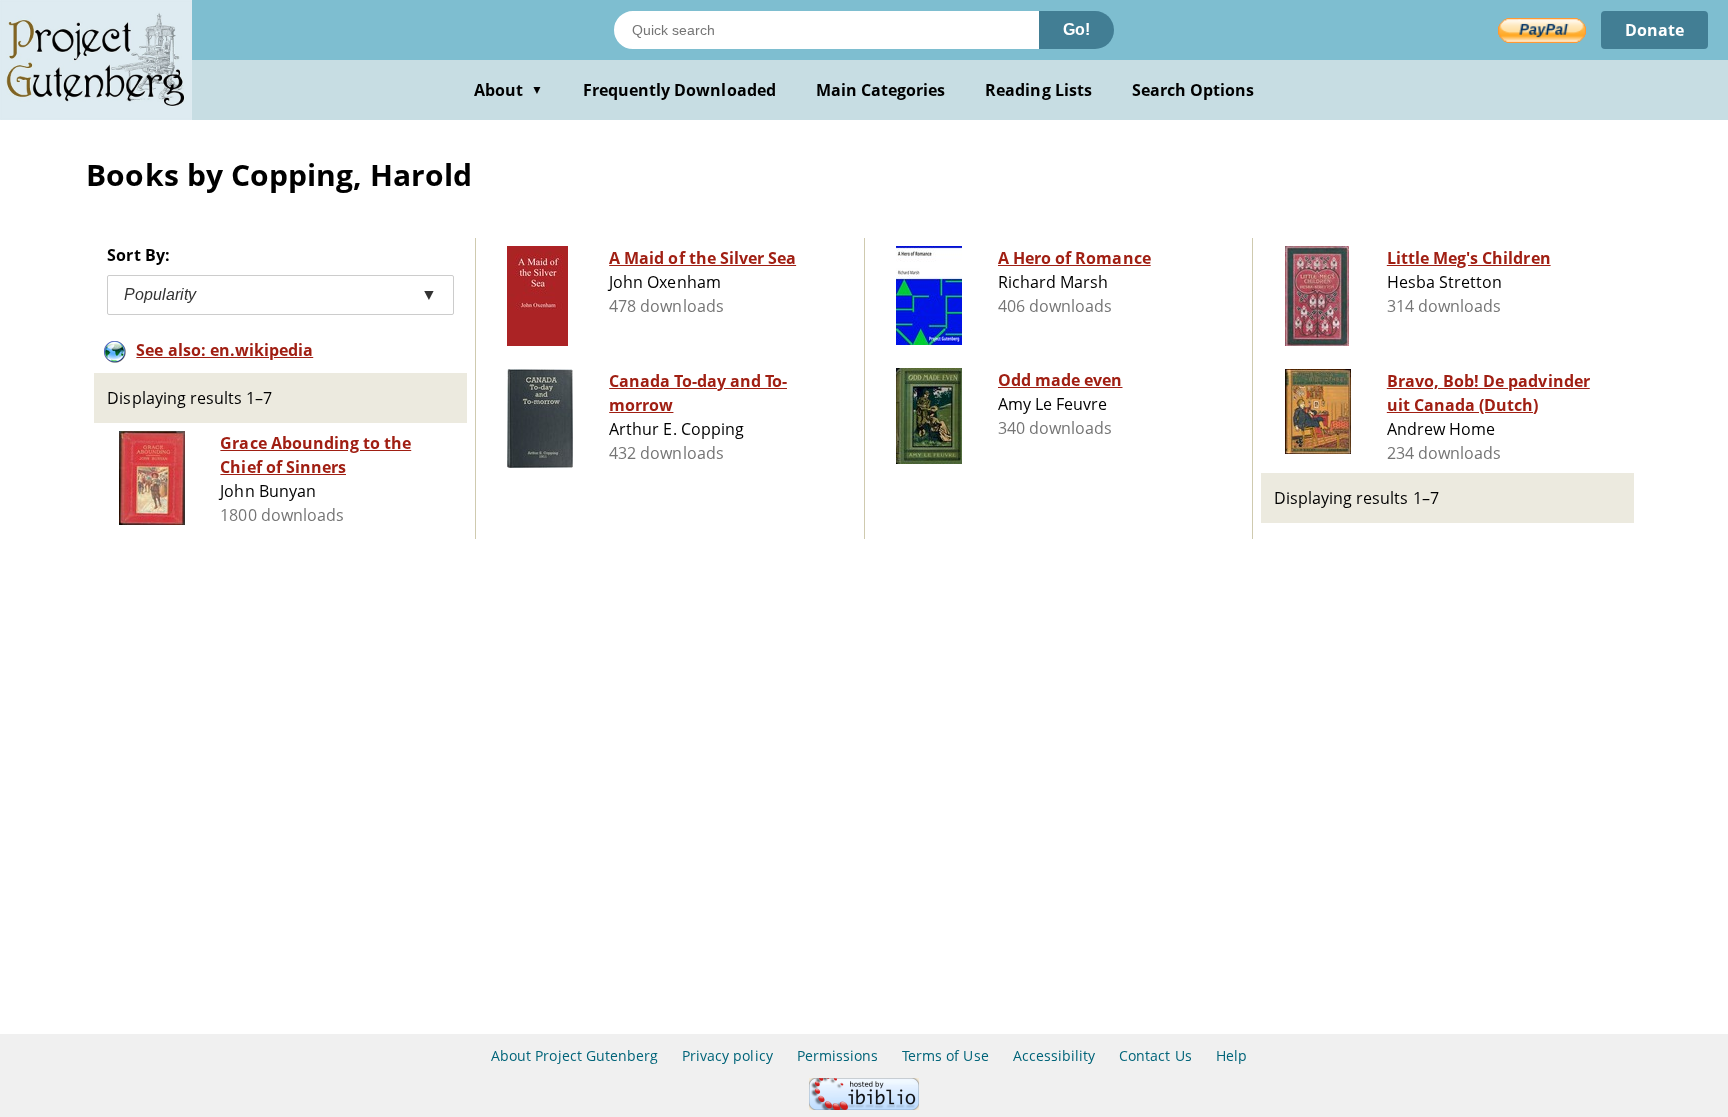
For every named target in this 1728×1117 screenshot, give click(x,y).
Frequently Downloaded (679, 90)
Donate (1654, 30)
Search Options (1193, 90)
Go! (1076, 29)
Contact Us (1155, 1055)
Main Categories (881, 90)
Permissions (837, 1055)
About (508, 90)
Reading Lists (1038, 90)
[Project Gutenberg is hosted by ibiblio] (864, 1104)
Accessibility (1054, 1055)
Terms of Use (945, 1055)
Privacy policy (727, 1055)
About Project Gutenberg (574, 1055)
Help (1231, 1055)
